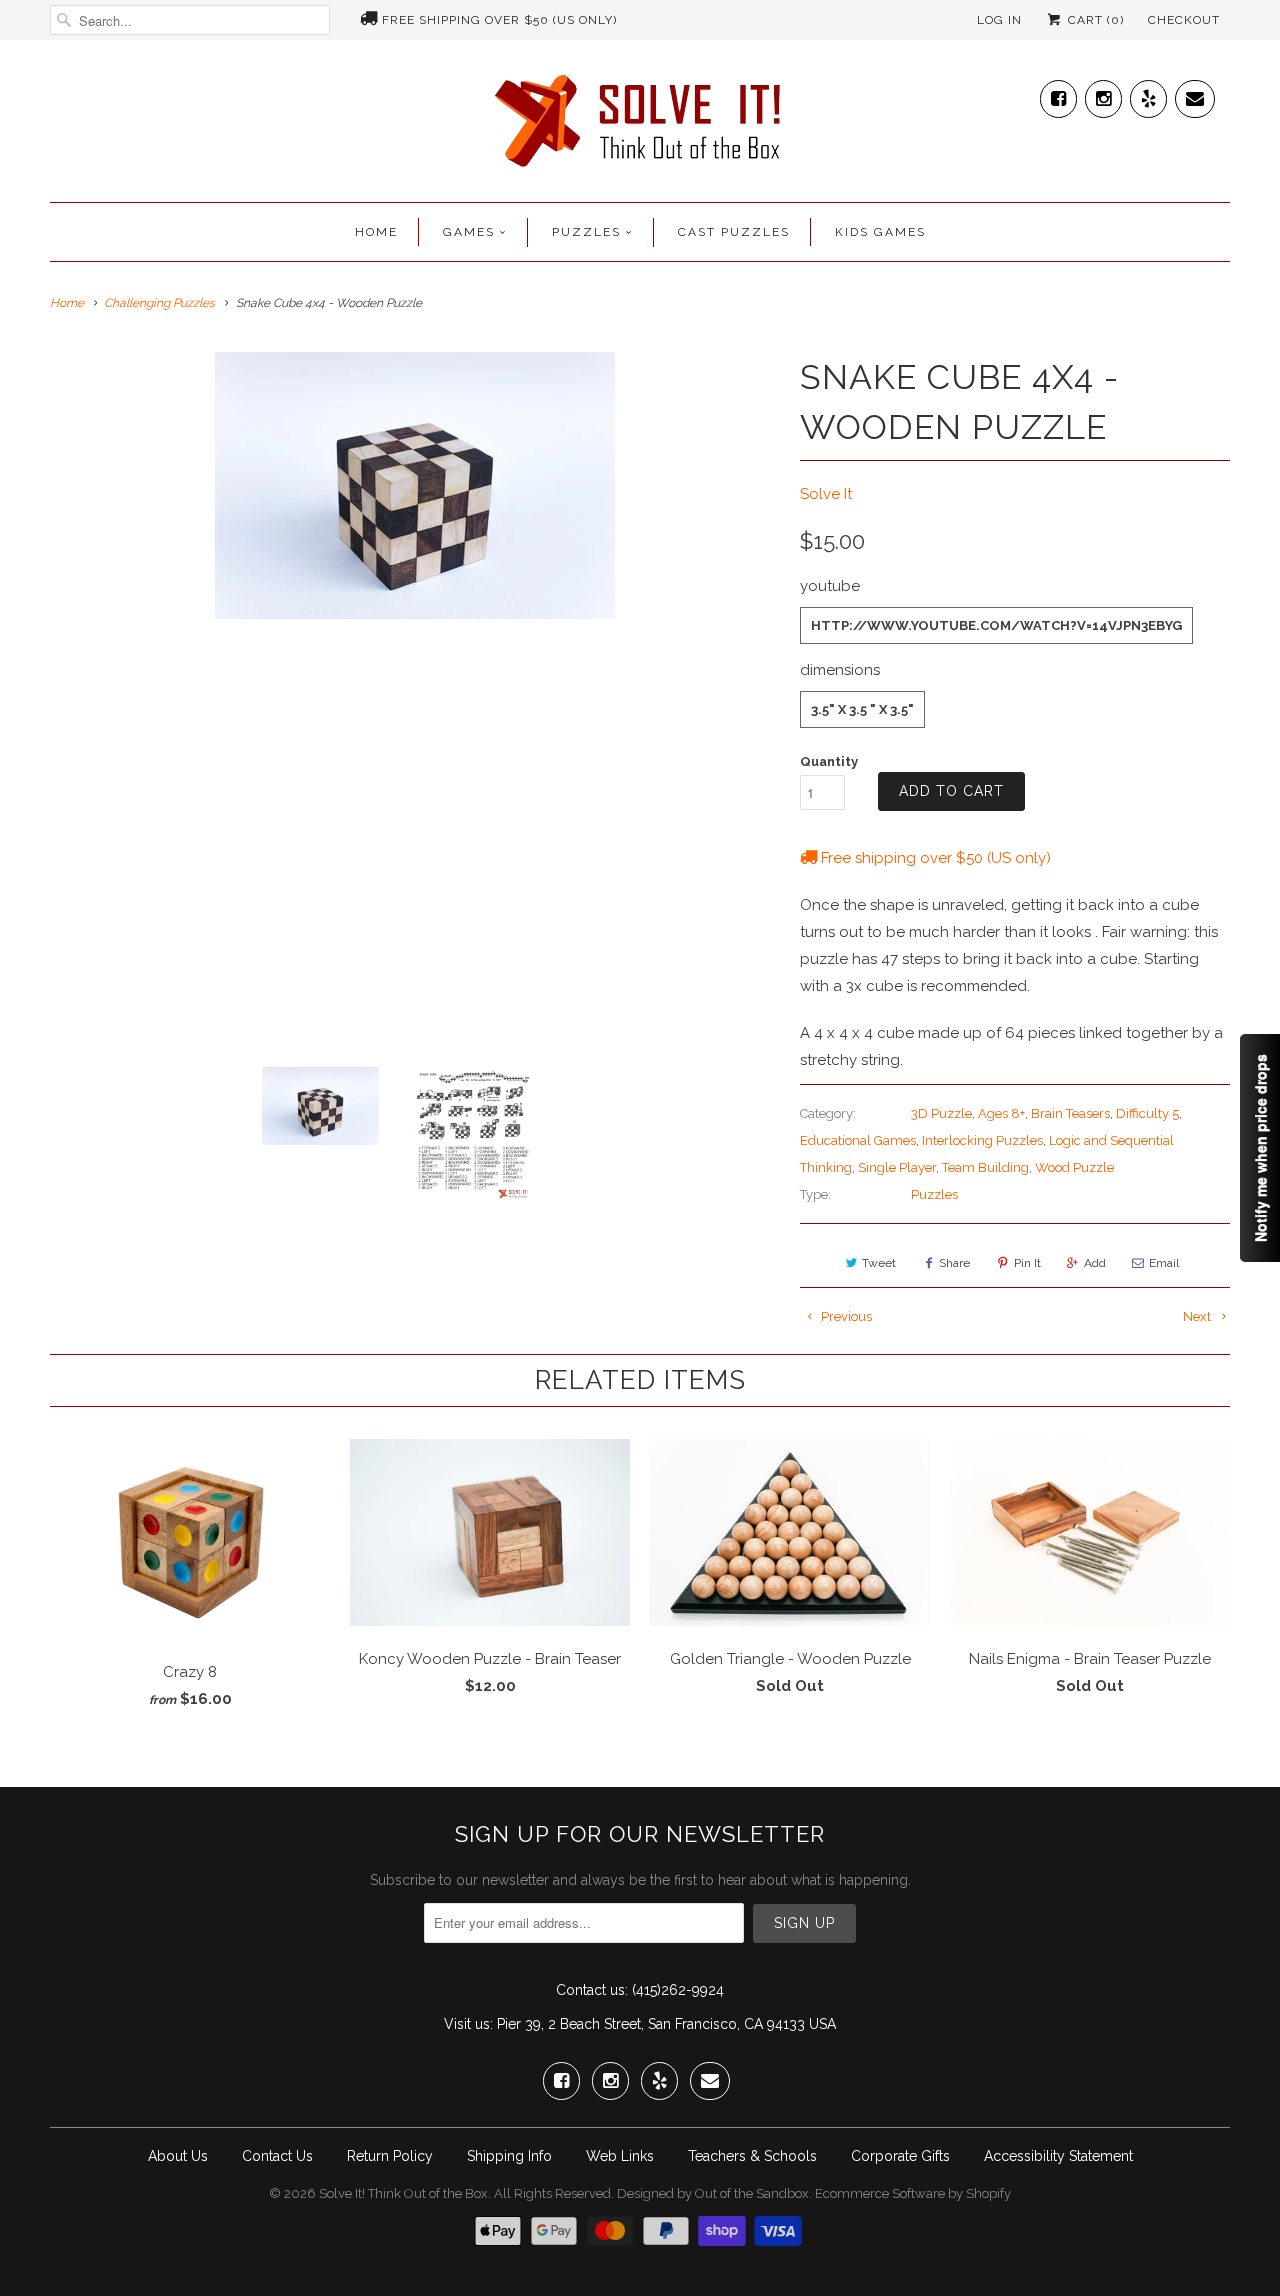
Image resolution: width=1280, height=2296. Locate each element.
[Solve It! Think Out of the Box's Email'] (1195, 94)
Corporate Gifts (900, 2156)
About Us (178, 2156)
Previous (845, 1316)
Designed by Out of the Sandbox (713, 2193)
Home (376, 232)
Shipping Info (509, 2156)
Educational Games (858, 1140)
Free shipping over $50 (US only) (499, 20)
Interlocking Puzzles (982, 1140)
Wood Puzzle (1074, 1167)
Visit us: (468, 2024)
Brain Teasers (1070, 1113)
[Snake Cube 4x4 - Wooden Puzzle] (415, 485)
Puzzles (586, 232)
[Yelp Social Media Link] (1148, 94)
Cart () (1094, 20)
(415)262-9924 (678, 1990)
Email (1164, 1263)
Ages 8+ (1001, 1113)
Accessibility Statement (1058, 2156)
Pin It (1027, 1263)
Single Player (897, 1167)
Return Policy (390, 2156)
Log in (999, 20)
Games (469, 232)
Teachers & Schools (752, 2156)
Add (1095, 1263)
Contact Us (277, 2156)
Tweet (879, 1263)
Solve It (826, 494)
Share (954, 1263)
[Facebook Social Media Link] (1058, 94)
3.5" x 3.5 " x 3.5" (862, 709)
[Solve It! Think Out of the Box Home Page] (640, 126)
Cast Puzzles (734, 232)
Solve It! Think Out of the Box (403, 2193)
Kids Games (880, 232)
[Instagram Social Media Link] (1103, 94)
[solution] (415, 702)
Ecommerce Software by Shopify (913, 2193)
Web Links (620, 2156)
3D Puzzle (941, 1113)
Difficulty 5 (1147, 1113)
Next (1198, 1316)
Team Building (985, 1167)
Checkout (1184, 20)
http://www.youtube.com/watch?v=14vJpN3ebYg (996, 625)
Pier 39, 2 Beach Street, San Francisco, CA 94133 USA (666, 2024)
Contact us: (592, 1990)
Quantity (829, 761)
